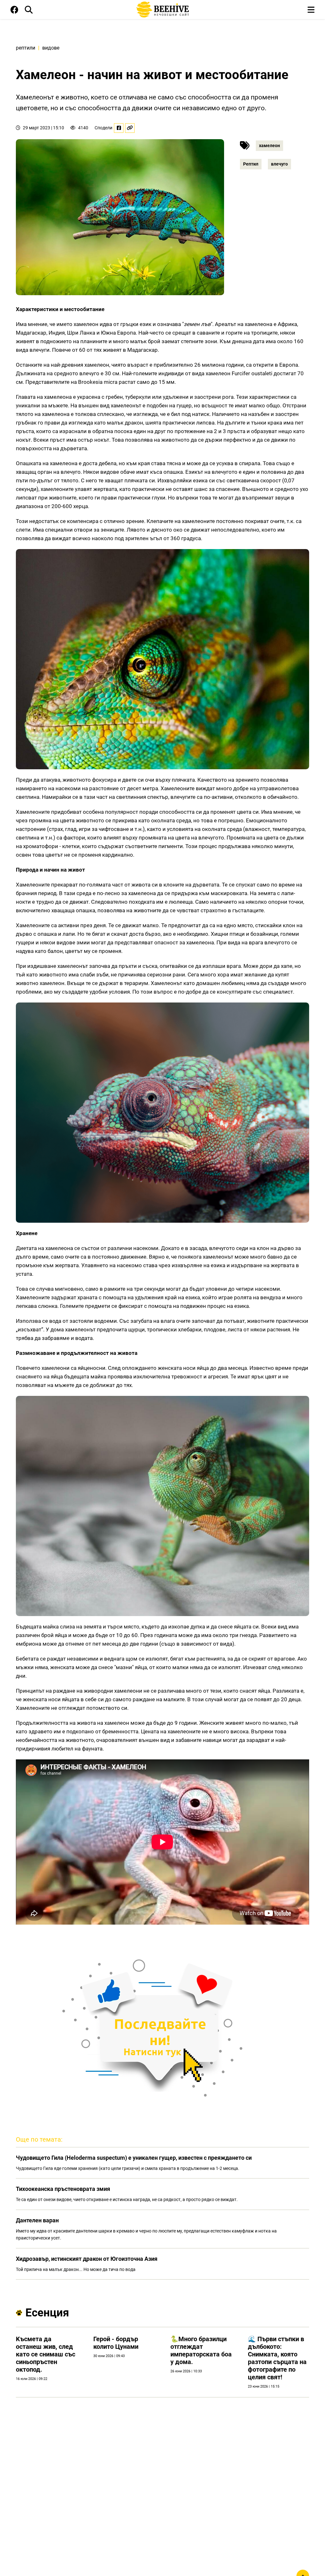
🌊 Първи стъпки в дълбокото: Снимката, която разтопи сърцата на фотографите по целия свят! (277, 2358)
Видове (51, 48)
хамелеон (269, 146)
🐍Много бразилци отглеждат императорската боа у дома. (201, 2350)
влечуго (279, 164)
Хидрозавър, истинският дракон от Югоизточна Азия (87, 2259)
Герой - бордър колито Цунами (116, 2343)
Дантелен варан (37, 2220)
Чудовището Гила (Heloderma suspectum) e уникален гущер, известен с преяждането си (134, 2158)
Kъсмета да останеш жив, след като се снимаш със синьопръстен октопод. (46, 2354)
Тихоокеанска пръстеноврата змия (63, 2189)
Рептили (26, 48)
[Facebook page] (14, 11)
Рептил (251, 164)
